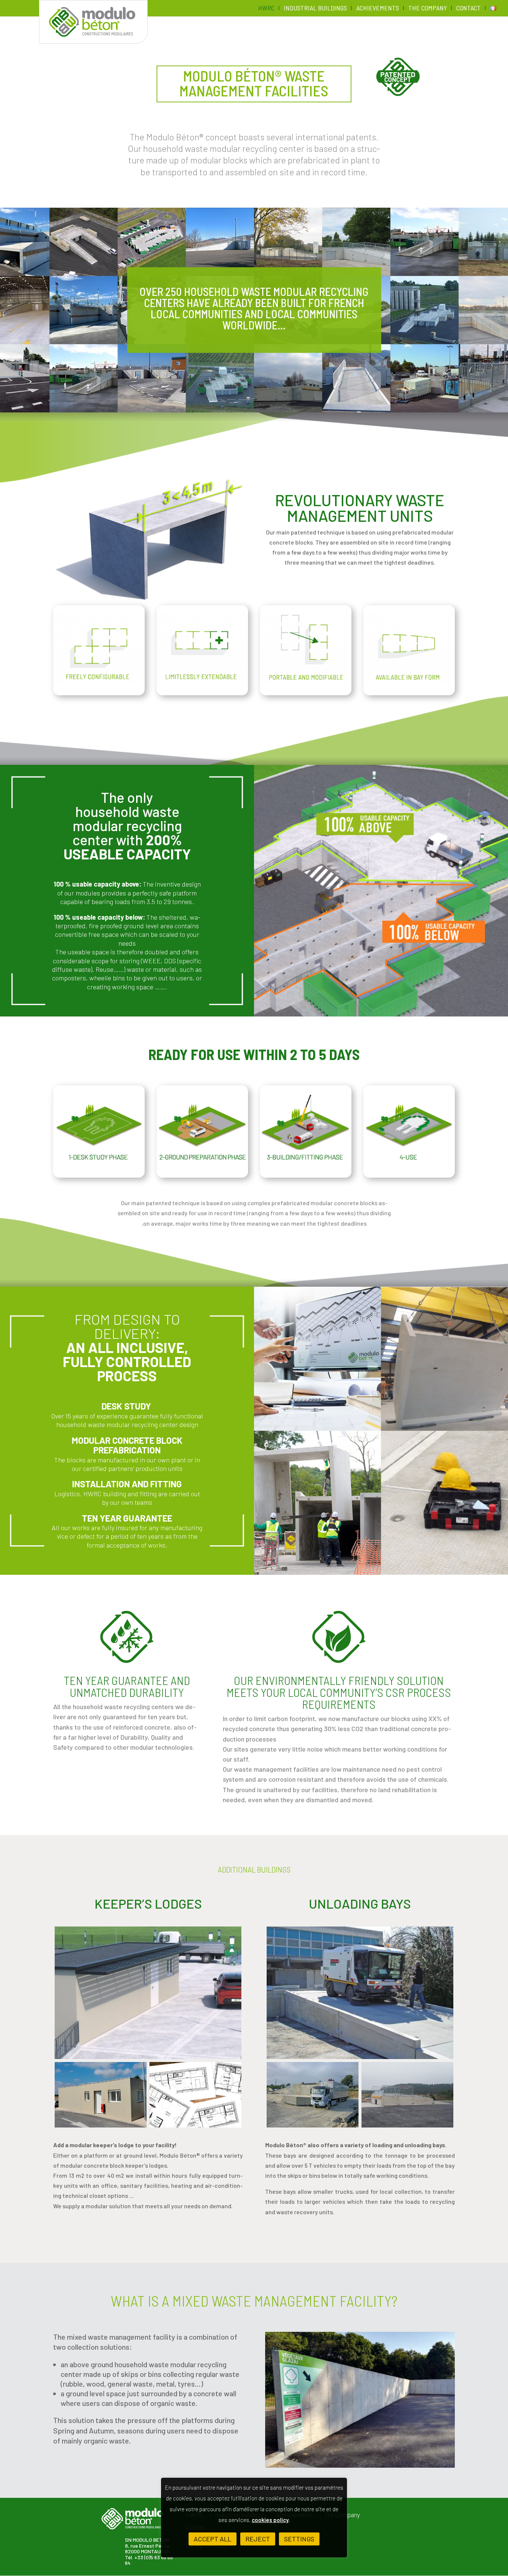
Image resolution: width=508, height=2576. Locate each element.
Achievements (378, 9)
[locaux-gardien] (195, 2095)
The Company (428, 9)
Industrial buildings (315, 9)
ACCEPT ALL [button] (213, 2539)
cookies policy (270, 2520)
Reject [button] (258, 2539)
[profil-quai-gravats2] (407, 2095)
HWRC (266, 9)
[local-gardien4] (101, 2095)
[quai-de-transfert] (313, 2095)
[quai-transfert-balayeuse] (360, 1993)
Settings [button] (299, 2539)
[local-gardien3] (148, 1993)
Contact (469, 9)
